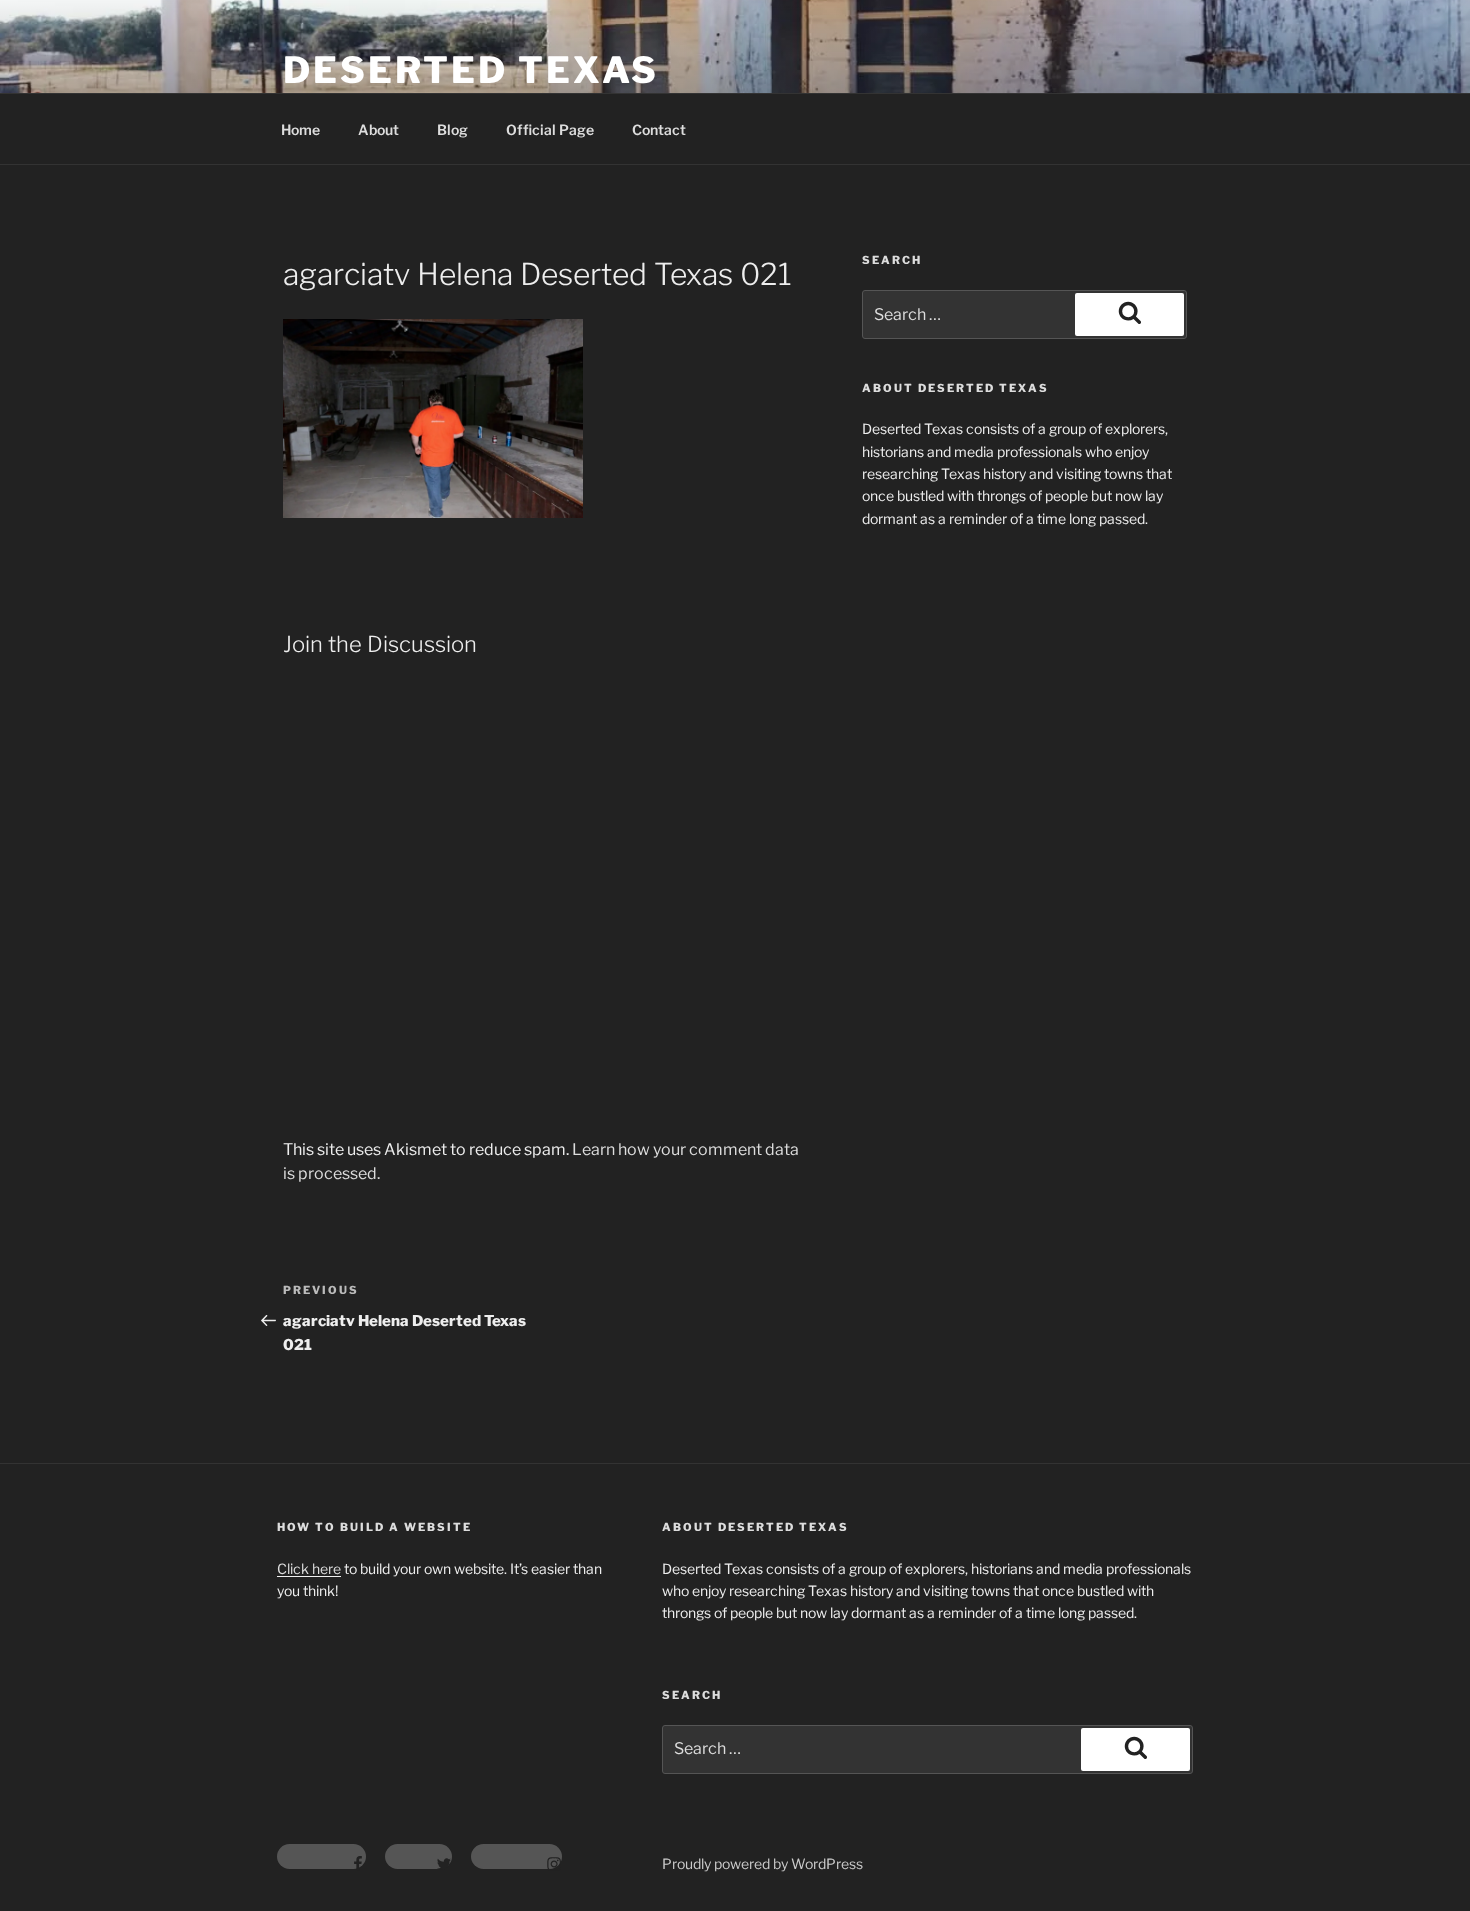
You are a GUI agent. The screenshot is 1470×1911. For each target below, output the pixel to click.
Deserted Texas (471, 70)
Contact (659, 129)
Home (300, 129)
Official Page (550, 129)
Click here (309, 1568)
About (378, 129)
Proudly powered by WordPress (762, 1863)
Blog (452, 129)
